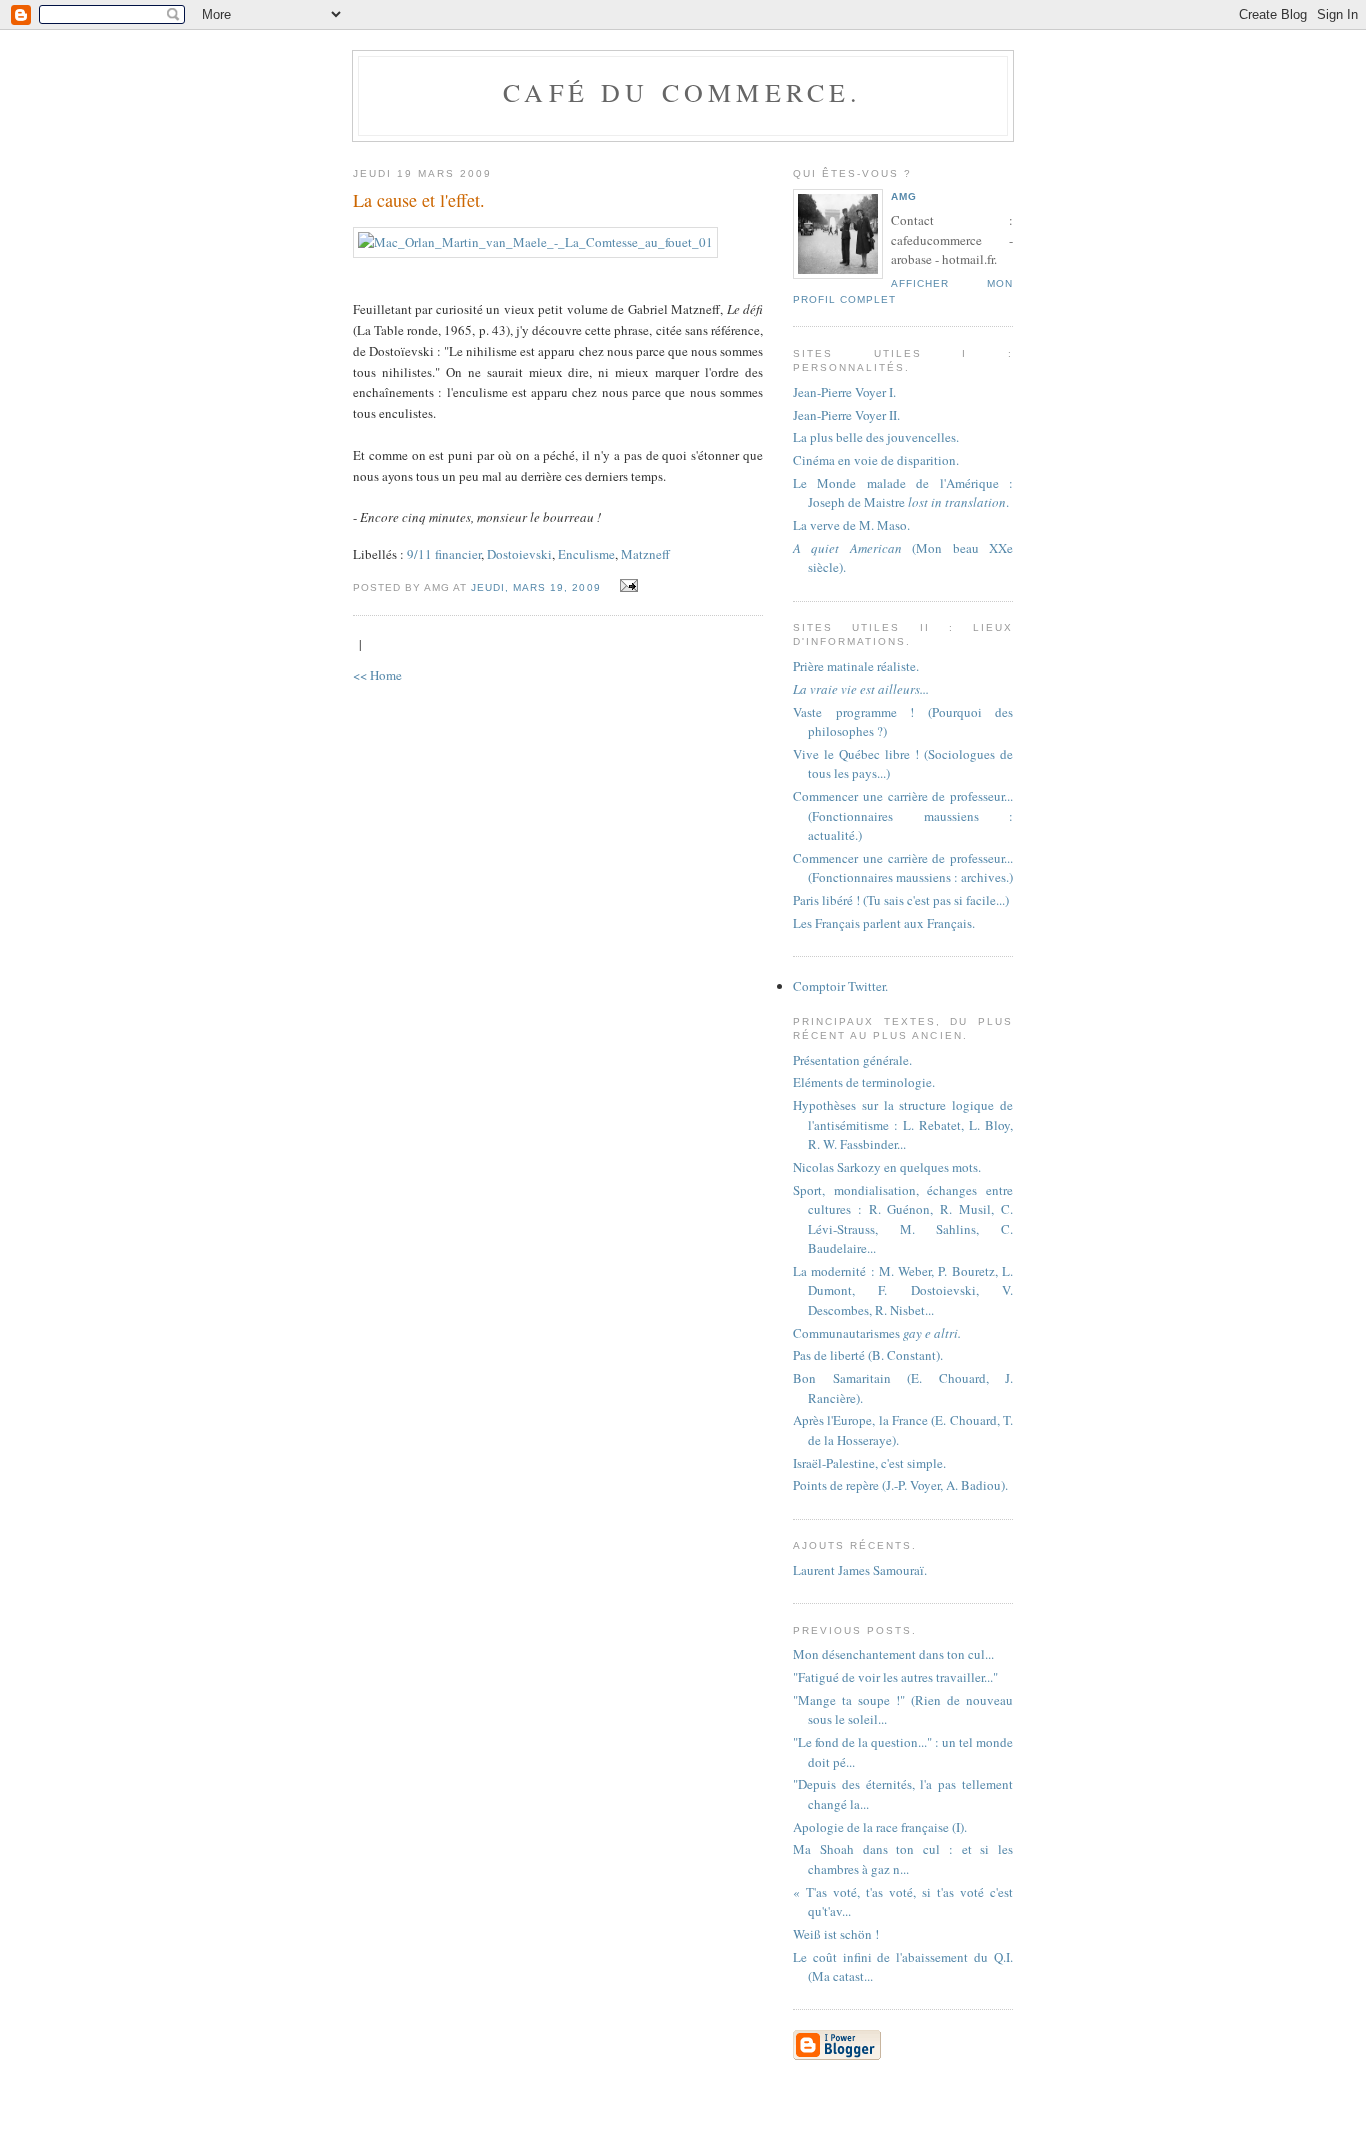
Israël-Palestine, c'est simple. (869, 1463)
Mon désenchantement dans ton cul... (893, 1654)
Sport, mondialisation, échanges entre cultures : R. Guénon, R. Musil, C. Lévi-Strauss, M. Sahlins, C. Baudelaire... (903, 1219)
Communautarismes (877, 1333)
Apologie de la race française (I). (880, 1827)
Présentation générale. (852, 1060)
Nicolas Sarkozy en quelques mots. (887, 1167)
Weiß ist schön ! (836, 1934)
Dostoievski (519, 554)
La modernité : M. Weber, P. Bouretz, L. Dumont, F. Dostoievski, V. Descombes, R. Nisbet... (903, 1290)
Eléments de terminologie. (864, 1082)
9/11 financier (444, 554)
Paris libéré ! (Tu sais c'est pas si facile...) (901, 900)
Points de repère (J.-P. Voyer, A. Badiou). (900, 1485)
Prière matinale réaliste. (856, 666)
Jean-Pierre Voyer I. (844, 392)
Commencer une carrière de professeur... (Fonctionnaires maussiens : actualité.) (903, 815)
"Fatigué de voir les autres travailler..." (895, 1677)
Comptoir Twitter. (840, 986)
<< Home (377, 675)
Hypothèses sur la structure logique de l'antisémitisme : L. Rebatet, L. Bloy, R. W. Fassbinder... (903, 1124)
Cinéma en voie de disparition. (876, 460)
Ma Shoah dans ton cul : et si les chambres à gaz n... (903, 1859)
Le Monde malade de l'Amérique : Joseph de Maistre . (903, 493)
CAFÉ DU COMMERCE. (682, 92)
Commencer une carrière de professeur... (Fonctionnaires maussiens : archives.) (903, 868)
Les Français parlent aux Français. (884, 923)
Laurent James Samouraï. (860, 1570)
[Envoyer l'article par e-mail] (626, 586)
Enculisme (586, 554)
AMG (904, 196)
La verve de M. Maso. (851, 525)
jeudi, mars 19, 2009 (535, 587)
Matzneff (645, 554)
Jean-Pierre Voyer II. (846, 415)
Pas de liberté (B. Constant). (868, 1355)
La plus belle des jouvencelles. (876, 437)
